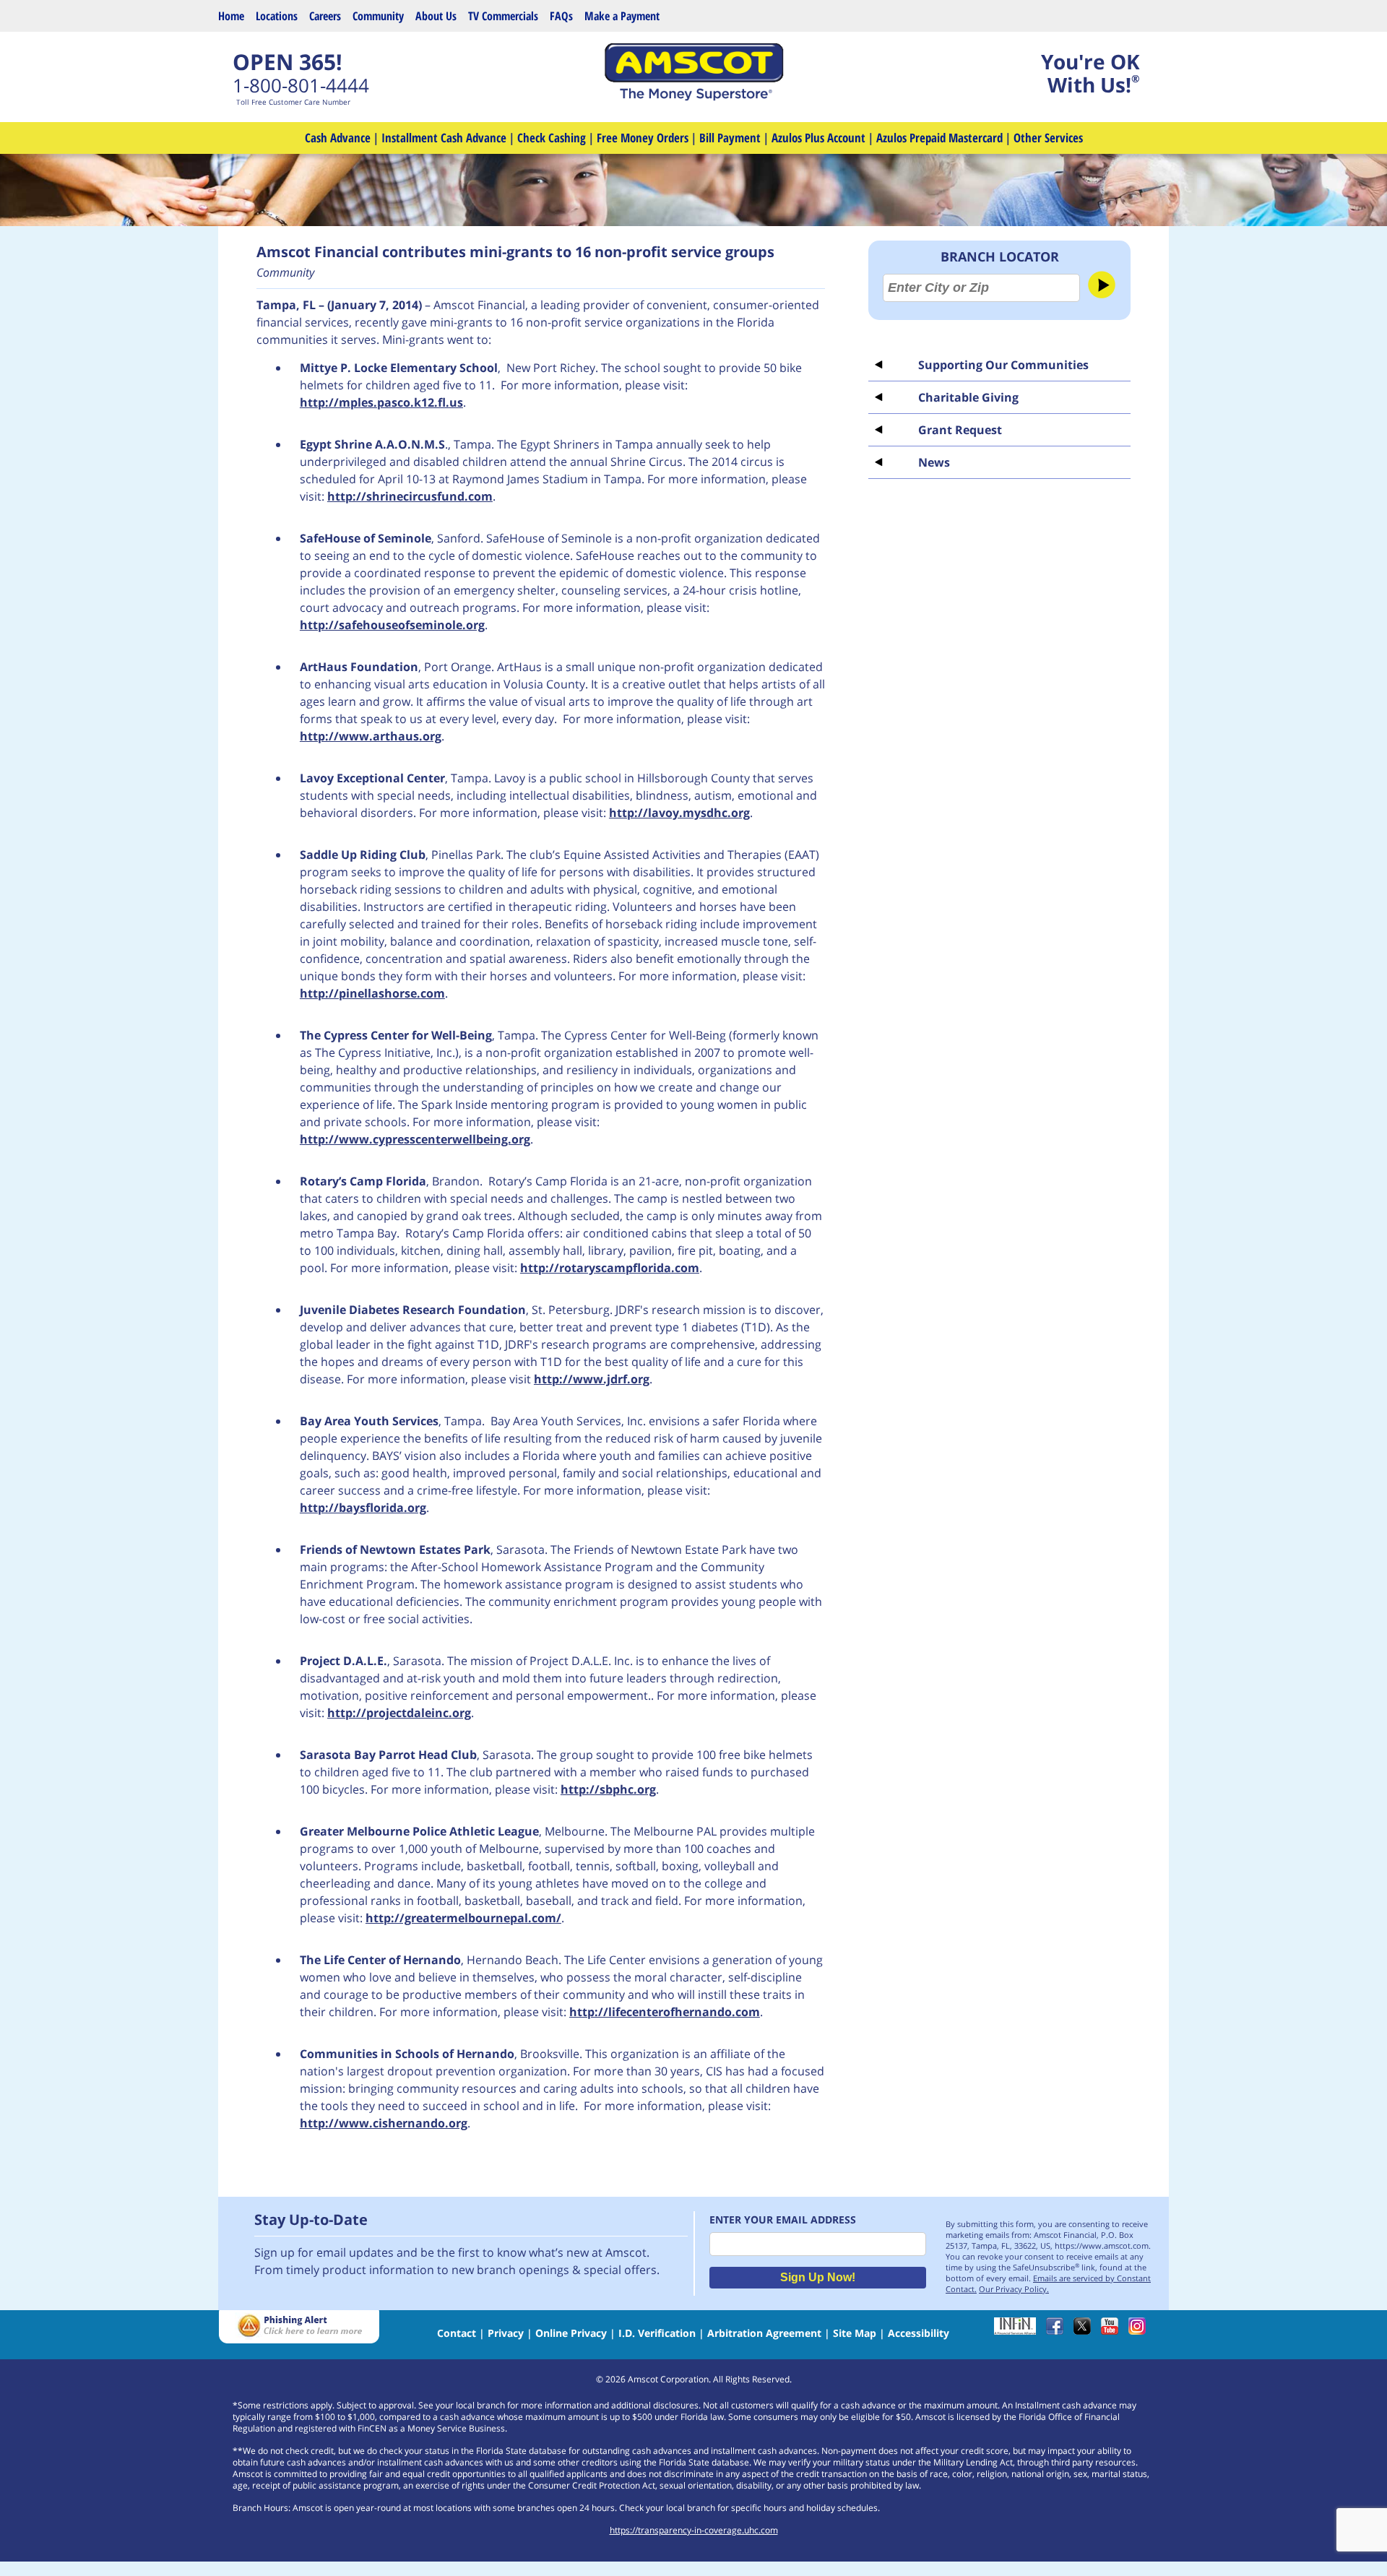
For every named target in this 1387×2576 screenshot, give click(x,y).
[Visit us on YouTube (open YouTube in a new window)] (1113, 2331)
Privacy (506, 2333)
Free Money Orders (643, 138)
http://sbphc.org (608, 1789)
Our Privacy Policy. (1014, 2289)
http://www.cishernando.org (384, 2123)
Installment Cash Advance (444, 138)
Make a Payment (622, 16)
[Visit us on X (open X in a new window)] (1086, 2331)
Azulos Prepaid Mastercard (939, 138)
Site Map (855, 2333)
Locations (277, 16)
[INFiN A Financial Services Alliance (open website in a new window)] (1019, 2331)
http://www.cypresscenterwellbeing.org (415, 1139)
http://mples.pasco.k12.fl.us (381, 402)
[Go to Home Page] (693, 97)
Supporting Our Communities (1003, 365)
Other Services (1048, 138)
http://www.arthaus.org (371, 736)
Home (231, 16)
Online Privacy (571, 2333)
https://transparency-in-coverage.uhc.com (694, 2530)
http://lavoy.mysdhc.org (679, 813)
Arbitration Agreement (764, 2333)
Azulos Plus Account (818, 138)
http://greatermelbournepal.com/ (463, 1918)
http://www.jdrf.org (592, 1379)
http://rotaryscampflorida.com (610, 1268)
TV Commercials (503, 16)
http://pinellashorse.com (372, 993)
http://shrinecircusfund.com (410, 496)
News (934, 462)
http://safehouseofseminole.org (392, 625)
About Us (436, 16)
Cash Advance (338, 138)
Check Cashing (552, 138)
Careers (325, 16)
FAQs (561, 16)
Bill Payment (730, 138)
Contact (457, 2333)
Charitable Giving (968, 397)
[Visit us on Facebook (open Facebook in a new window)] (1058, 2331)
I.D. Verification (657, 2333)
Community (378, 16)
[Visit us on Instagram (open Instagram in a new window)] (1141, 2331)
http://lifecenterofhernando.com (665, 2012)
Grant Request (960, 430)
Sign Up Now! (818, 2277)
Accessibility (919, 2333)
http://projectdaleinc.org (399, 1713)
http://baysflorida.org (363, 1508)
